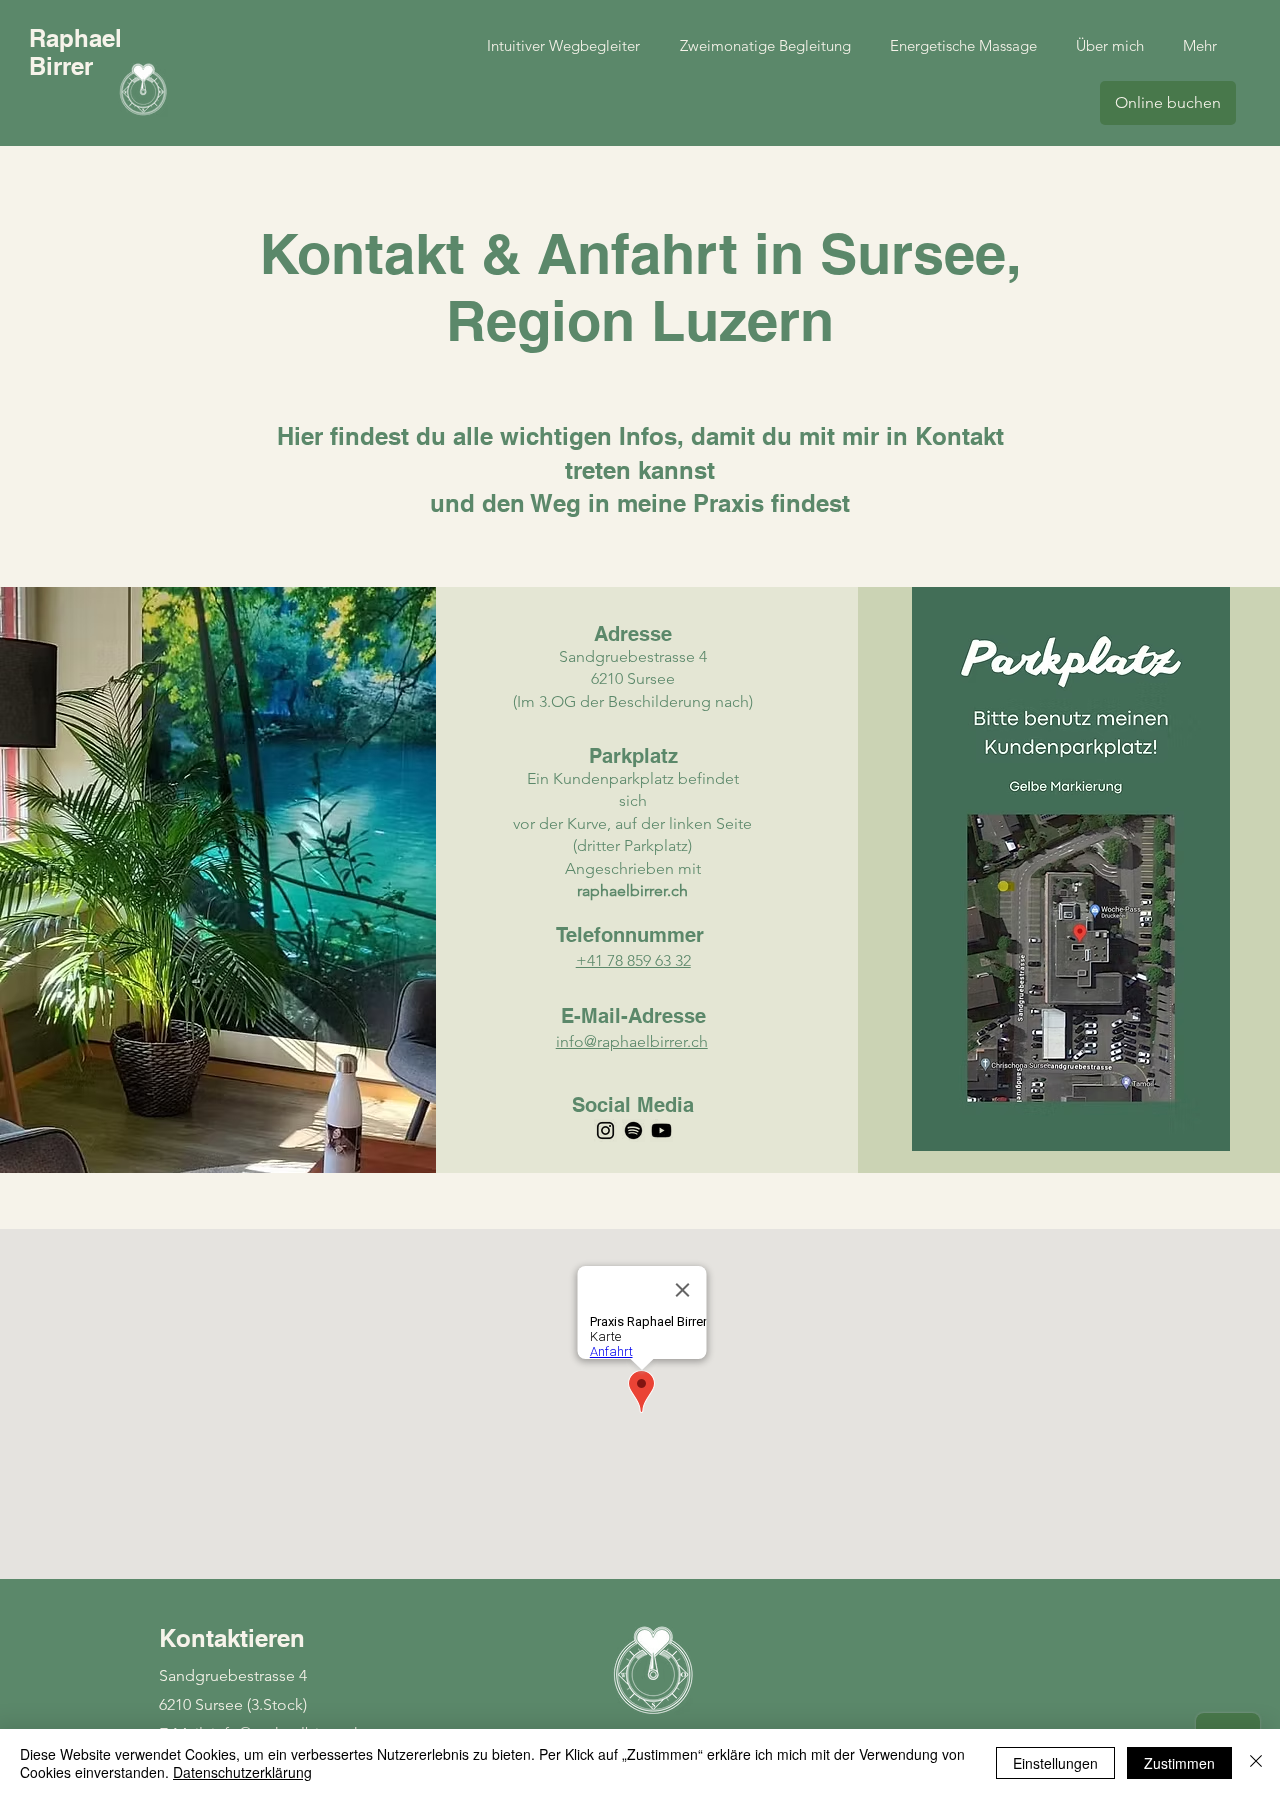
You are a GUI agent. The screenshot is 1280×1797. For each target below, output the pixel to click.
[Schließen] (1256, 1763)
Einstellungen (1055, 1763)
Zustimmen (1179, 1763)
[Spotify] (633, 1130)
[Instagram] (605, 1130)
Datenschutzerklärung (242, 1772)
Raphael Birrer (75, 52)
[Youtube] (661, 1130)
